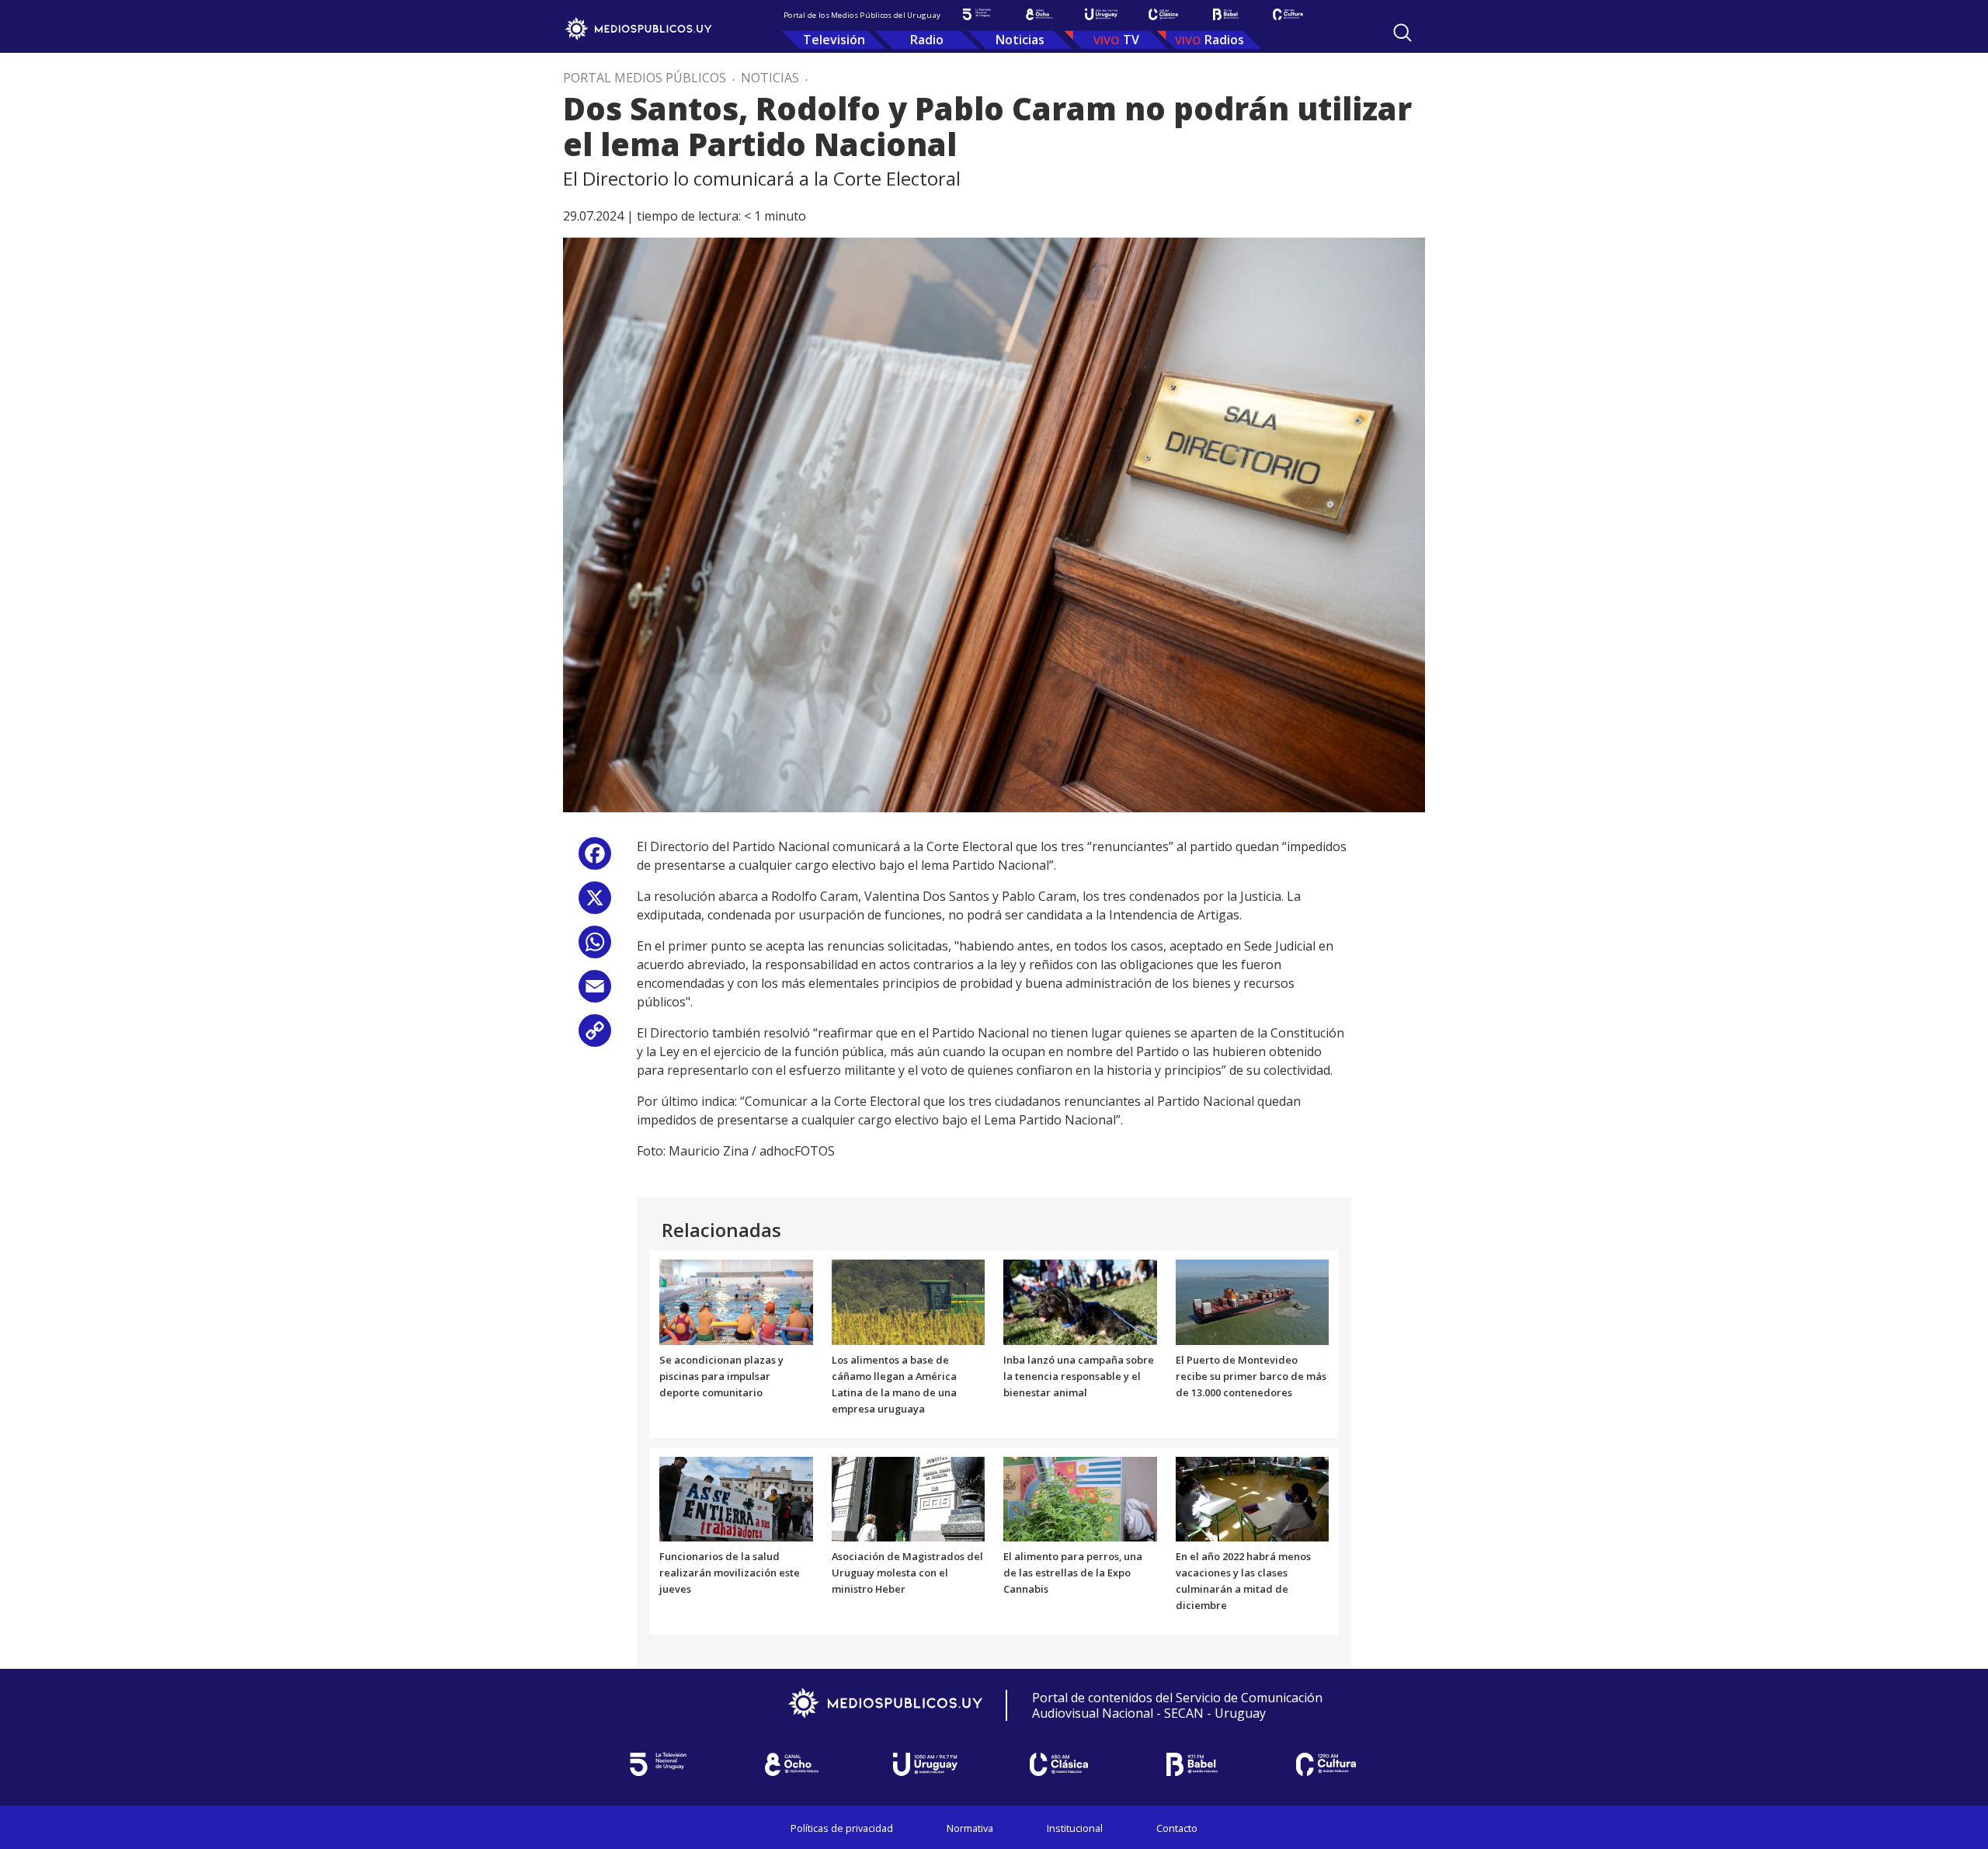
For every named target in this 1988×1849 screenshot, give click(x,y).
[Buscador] (1402, 33)
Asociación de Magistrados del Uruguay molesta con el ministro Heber (907, 1573)
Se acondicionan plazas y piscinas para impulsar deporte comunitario (721, 1376)
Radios (1224, 40)
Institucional (1075, 1828)
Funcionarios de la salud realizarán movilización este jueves (730, 1573)
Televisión (834, 40)
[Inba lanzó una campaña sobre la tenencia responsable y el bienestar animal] (1080, 1302)
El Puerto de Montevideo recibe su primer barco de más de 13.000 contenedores (1251, 1376)
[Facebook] (595, 859)
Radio (927, 40)
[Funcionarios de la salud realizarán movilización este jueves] (736, 1498)
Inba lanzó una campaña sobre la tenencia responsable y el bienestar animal (1079, 1376)
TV (1131, 40)
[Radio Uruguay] (1101, 14)
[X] (595, 904)
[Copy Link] (595, 1036)
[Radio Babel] (1225, 14)
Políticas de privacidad (842, 1828)
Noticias (1020, 40)
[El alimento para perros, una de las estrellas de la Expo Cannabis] (1080, 1498)
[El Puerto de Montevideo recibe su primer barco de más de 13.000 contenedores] (1253, 1302)
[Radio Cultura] (1288, 14)
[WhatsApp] (595, 948)
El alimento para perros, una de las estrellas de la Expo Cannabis (1073, 1573)
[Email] (595, 992)
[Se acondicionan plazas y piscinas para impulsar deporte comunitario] (736, 1302)
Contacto (1177, 1828)
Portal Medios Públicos (645, 78)
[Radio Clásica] (1163, 14)
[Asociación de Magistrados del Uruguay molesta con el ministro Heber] (909, 1498)
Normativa (970, 1828)
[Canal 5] (977, 14)
